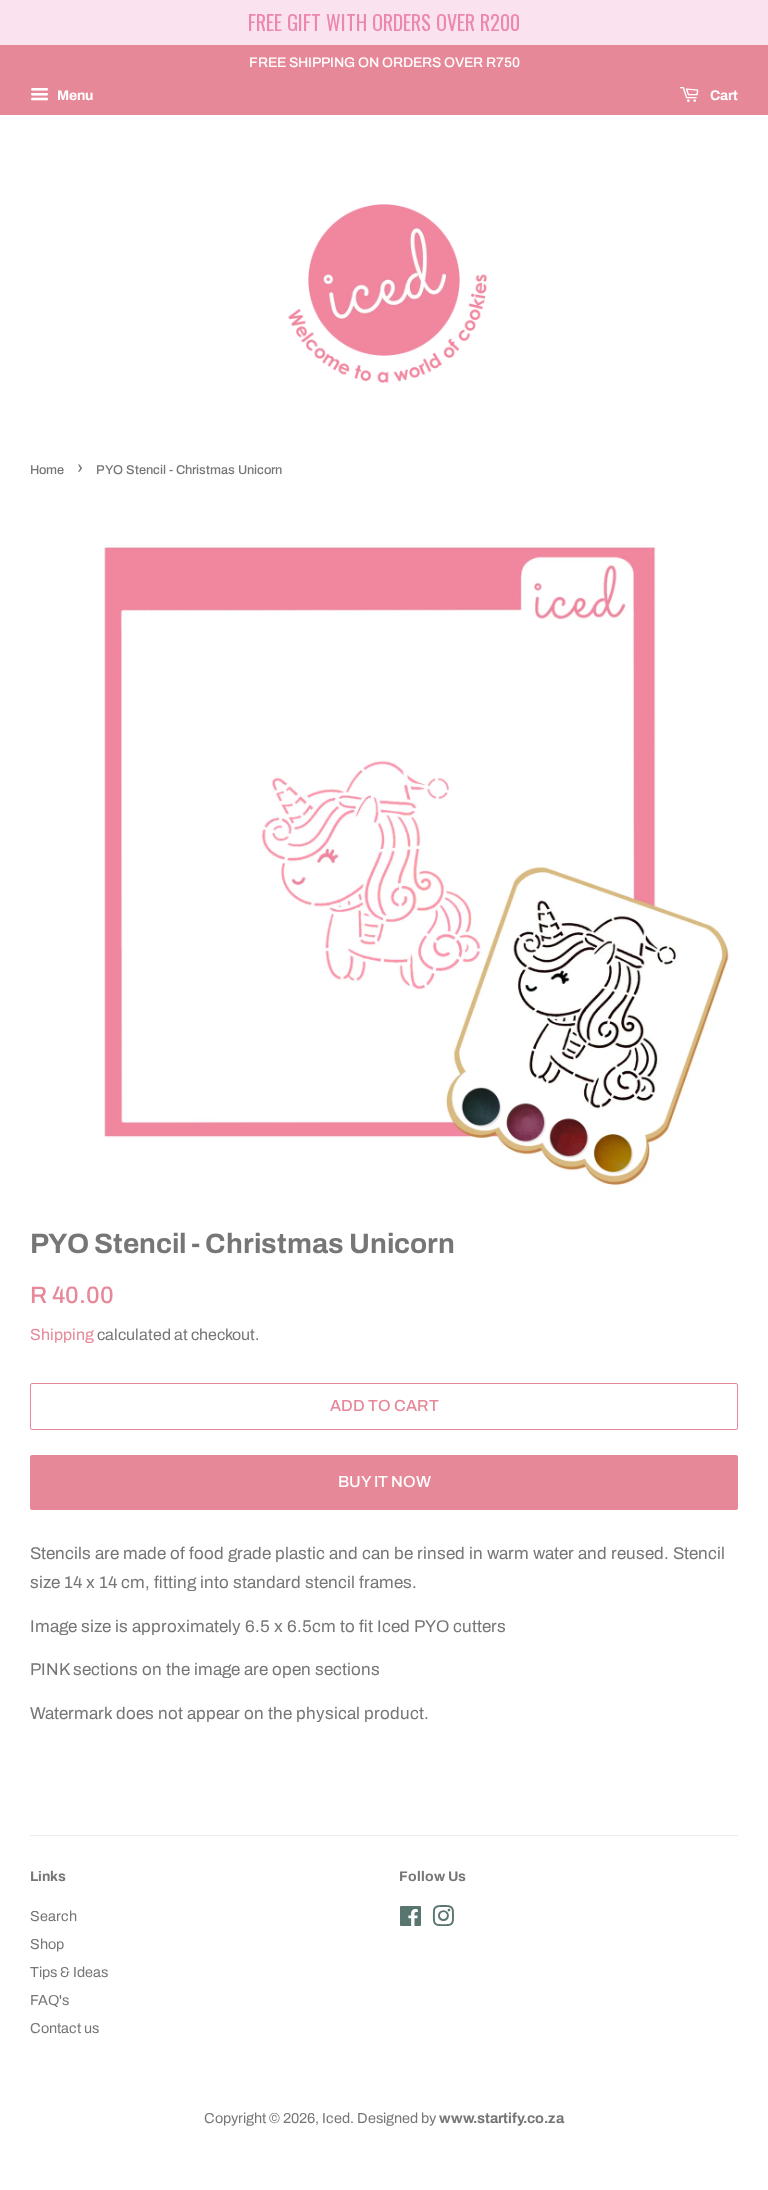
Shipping (62, 1334)
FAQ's (49, 2000)
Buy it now (384, 1481)
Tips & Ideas (69, 1972)
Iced (336, 2118)
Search (53, 1916)
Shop (47, 1944)
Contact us (64, 2028)
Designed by (460, 2118)
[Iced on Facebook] (410, 1920)
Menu (73, 95)
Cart (722, 95)
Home (47, 470)
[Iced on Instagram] (443, 1920)
